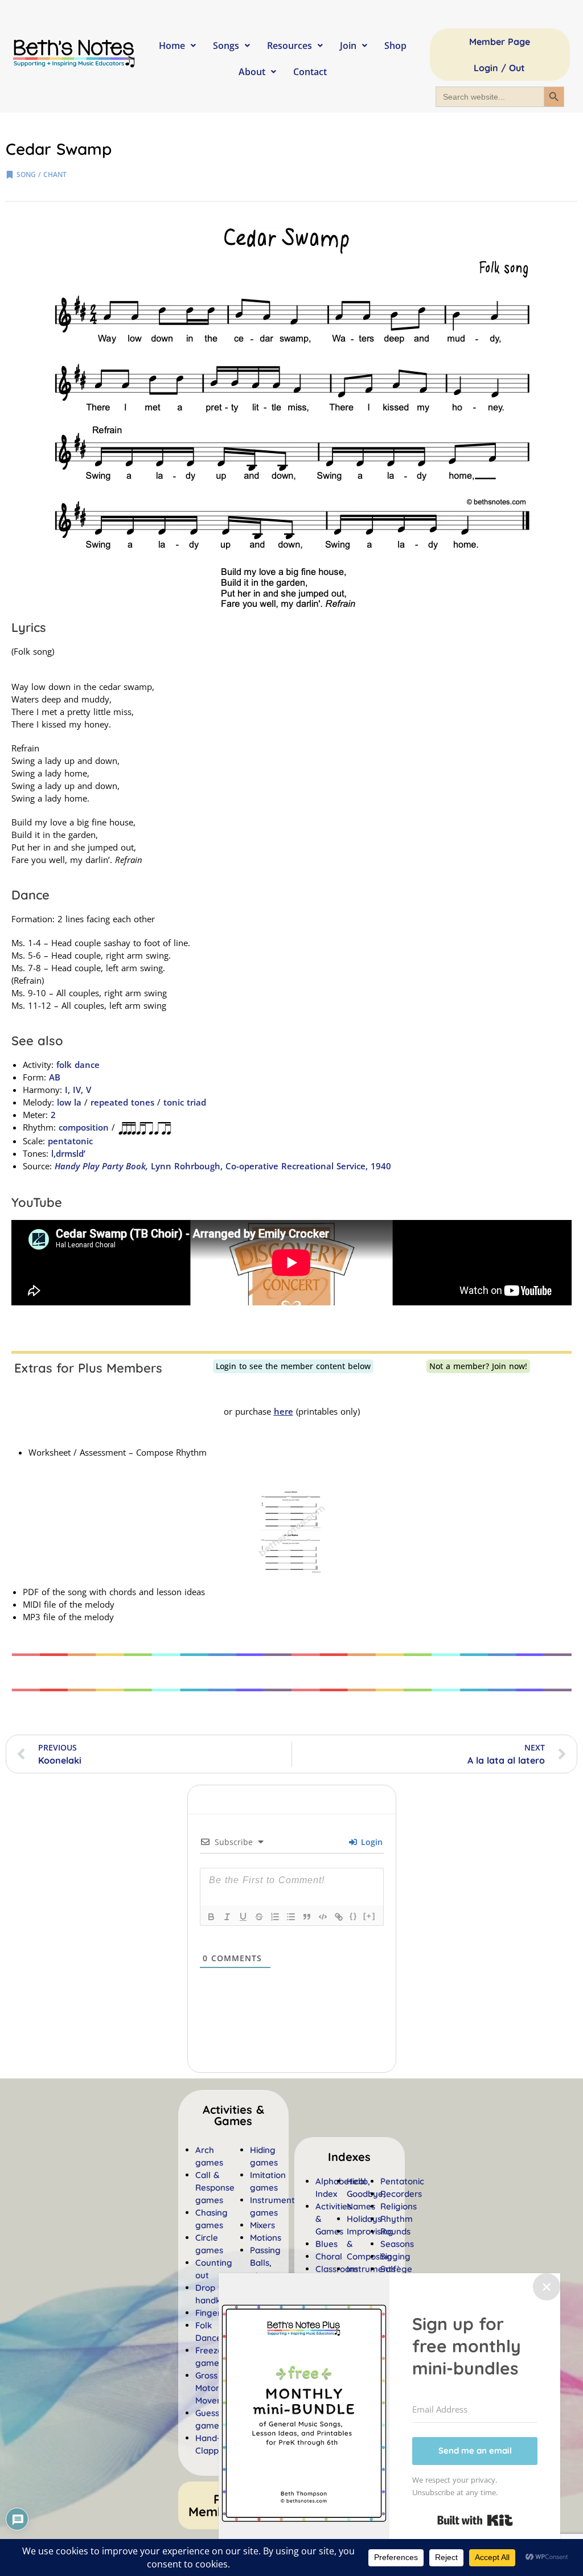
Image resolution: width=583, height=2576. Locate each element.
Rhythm (397, 2219)
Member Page (500, 42)
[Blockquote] (307, 1917)
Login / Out (499, 68)
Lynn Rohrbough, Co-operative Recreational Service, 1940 (223, 1166)
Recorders (401, 2194)
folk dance (78, 1065)
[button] (349, 2157)
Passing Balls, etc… (265, 2263)
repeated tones (122, 1102)
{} (354, 1916)
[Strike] (259, 1917)
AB (55, 1077)
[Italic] (227, 1917)
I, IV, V (77, 1090)
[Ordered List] (275, 1917)
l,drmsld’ (68, 1153)
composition (84, 1127)
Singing (395, 2256)
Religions (399, 2206)
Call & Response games (215, 2187)
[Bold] (211, 1917)
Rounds (395, 2231)
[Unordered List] (291, 1917)
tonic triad (185, 1102)
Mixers (262, 2225)
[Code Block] (323, 1917)
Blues (327, 2244)
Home (172, 46)
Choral (329, 2256)
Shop (395, 46)
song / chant (42, 174)
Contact (310, 72)
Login (370, 1842)
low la (69, 1102)
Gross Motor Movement (217, 2388)
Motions (266, 2238)
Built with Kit (475, 2520)
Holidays (364, 2219)
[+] (369, 1916)
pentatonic (70, 1141)
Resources (290, 46)
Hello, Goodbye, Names (366, 2194)
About (252, 72)
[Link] (339, 1917)
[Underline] (243, 1917)
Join (348, 46)
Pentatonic (402, 2181)
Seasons (397, 2244)
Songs (226, 46)
